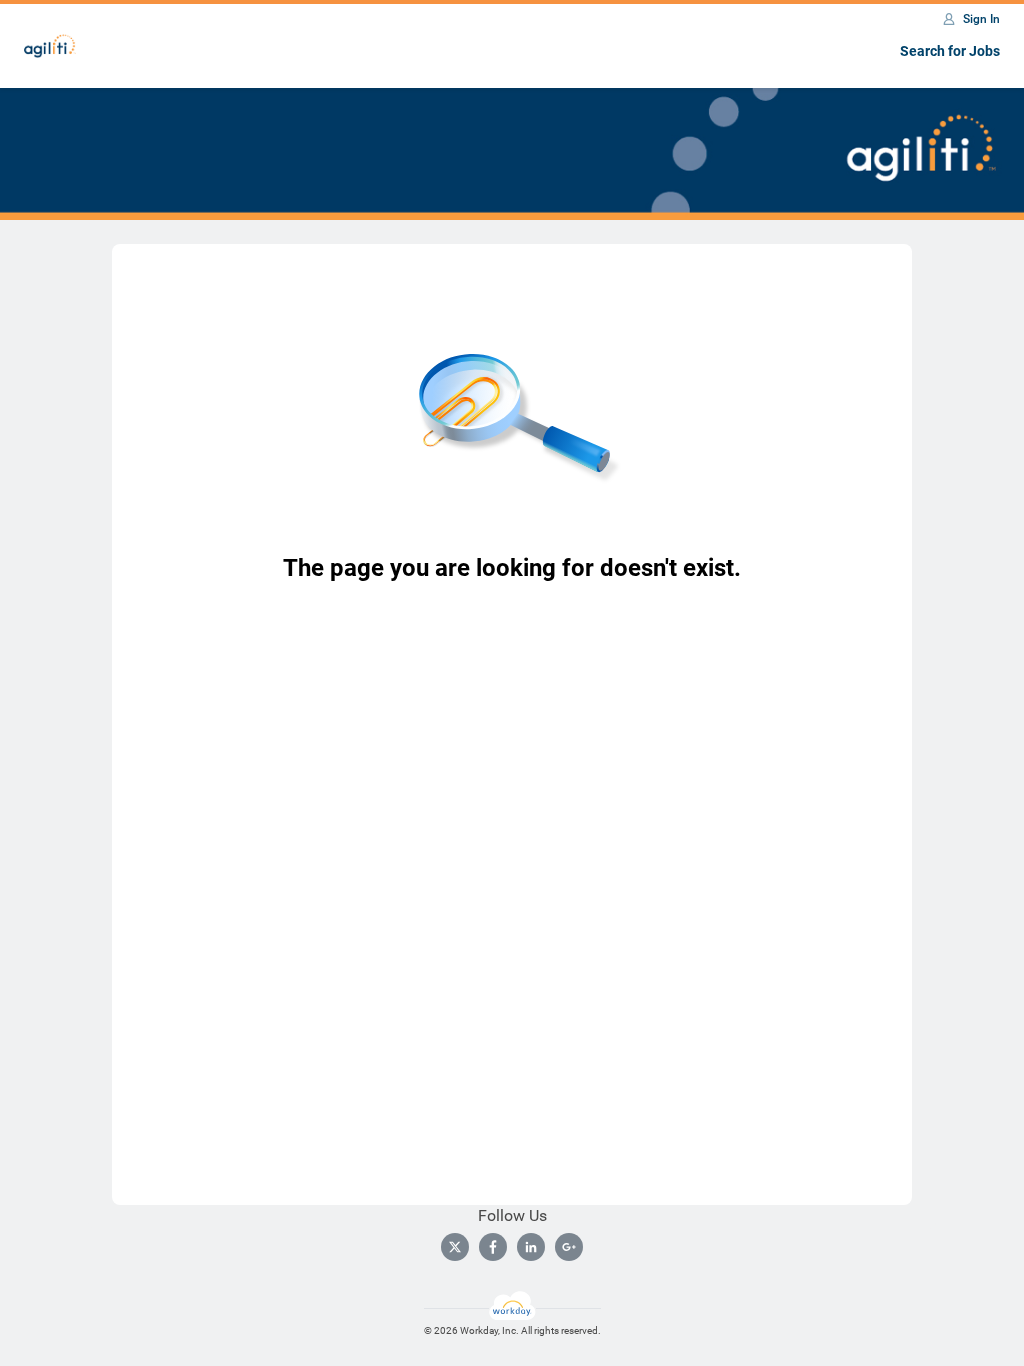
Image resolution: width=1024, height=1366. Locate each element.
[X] (455, 1247)
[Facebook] (493, 1247)
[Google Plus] (569, 1247)
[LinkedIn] (531, 1247)
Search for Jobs (950, 51)
